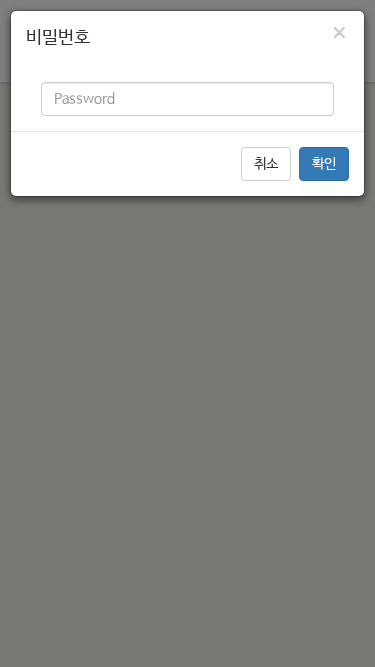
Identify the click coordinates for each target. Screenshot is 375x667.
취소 (266, 164)
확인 (324, 164)
